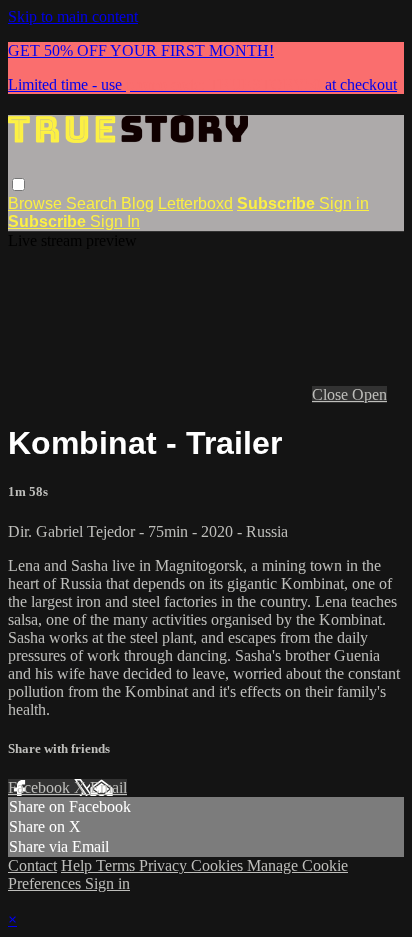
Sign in (344, 203)
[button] (18, 184)
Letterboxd (195, 203)
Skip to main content (73, 16)
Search (93, 203)
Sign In (115, 221)
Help (78, 865)
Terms (117, 865)
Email (108, 787)
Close (332, 394)
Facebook (41, 787)
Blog (137, 203)
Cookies (219, 865)
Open (369, 394)
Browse (37, 203)
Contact (32, 865)
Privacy (165, 865)
